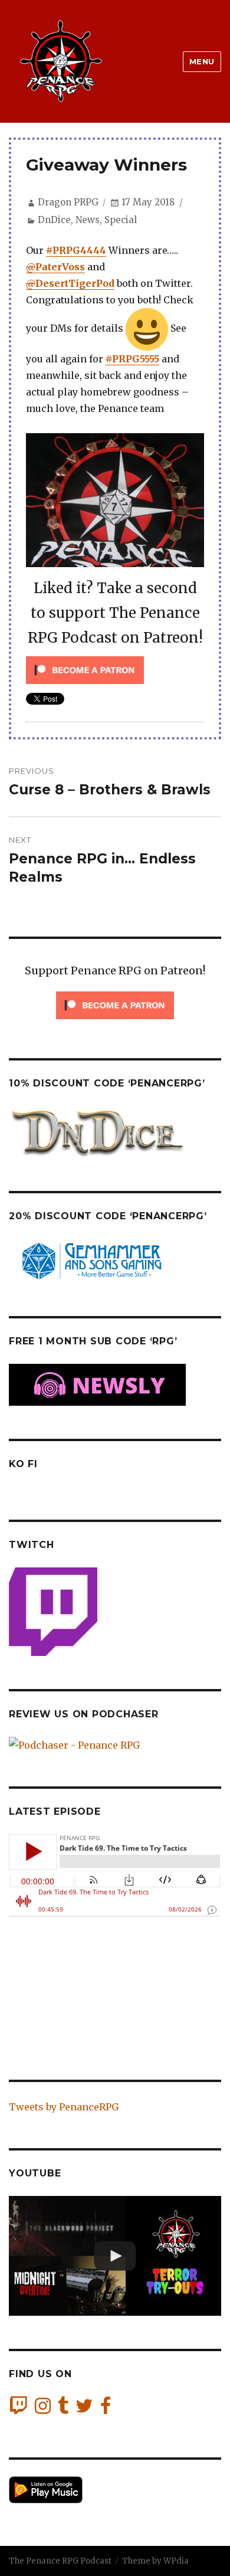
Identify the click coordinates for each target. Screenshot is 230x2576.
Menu (202, 61)
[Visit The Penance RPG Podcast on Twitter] (84, 2409)
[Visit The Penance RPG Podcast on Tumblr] (63, 2409)
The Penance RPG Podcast (60, 2561)
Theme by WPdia (155, 2561)
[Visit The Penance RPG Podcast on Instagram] (43, 2409)
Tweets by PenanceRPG (64, 2107)
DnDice (54, 220)
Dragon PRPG (68, 202)
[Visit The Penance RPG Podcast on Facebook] (106, 2409)
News (88, 220)
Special (121, 220)
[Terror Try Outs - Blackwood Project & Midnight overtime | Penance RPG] (115, 2256)
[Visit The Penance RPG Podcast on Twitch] (18, 2409)
